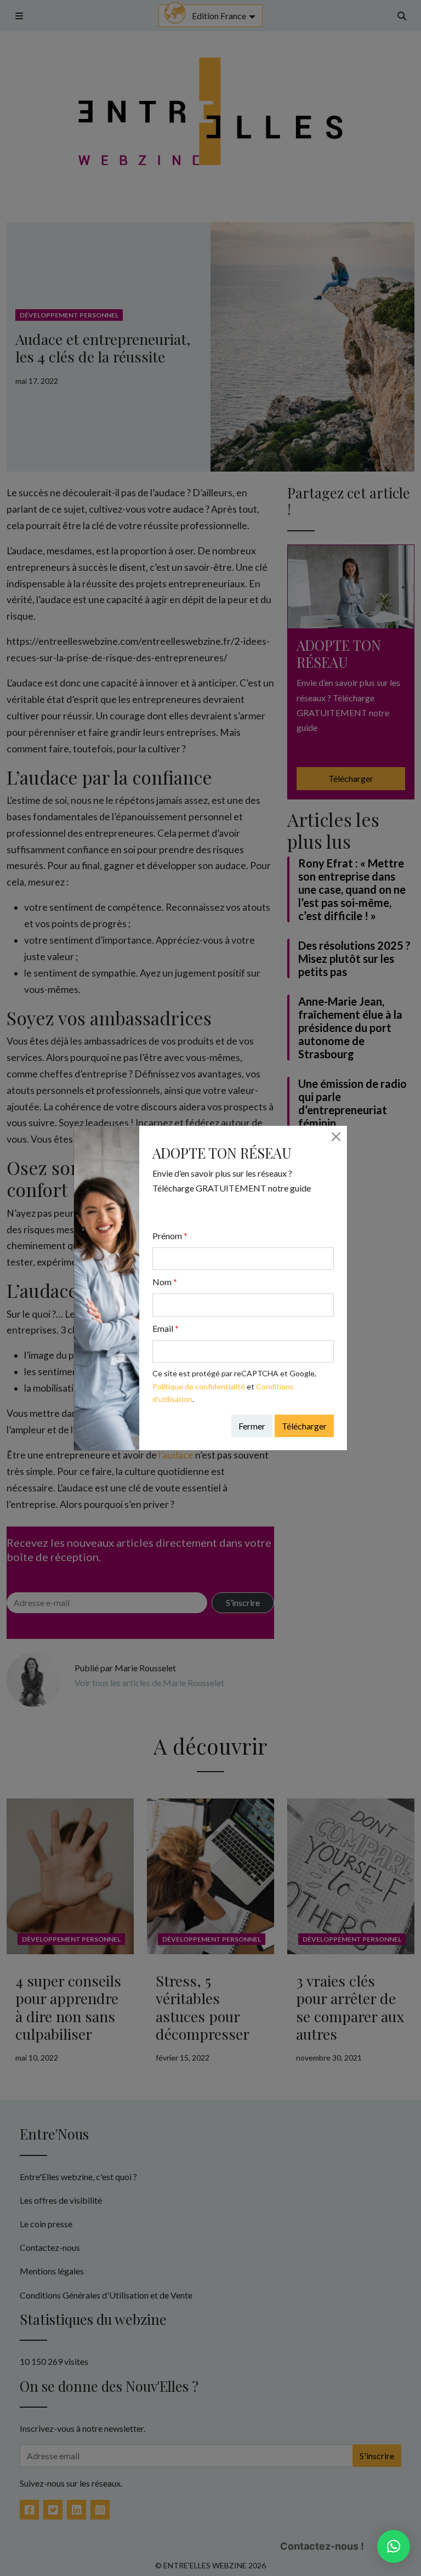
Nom (165, 1282)
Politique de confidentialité (199, 1386)
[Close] (336, 1137)
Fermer (252, 1426)
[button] (394, 2546)
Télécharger (304, 1426)
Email (166, 1328)
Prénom (170, 1236)
